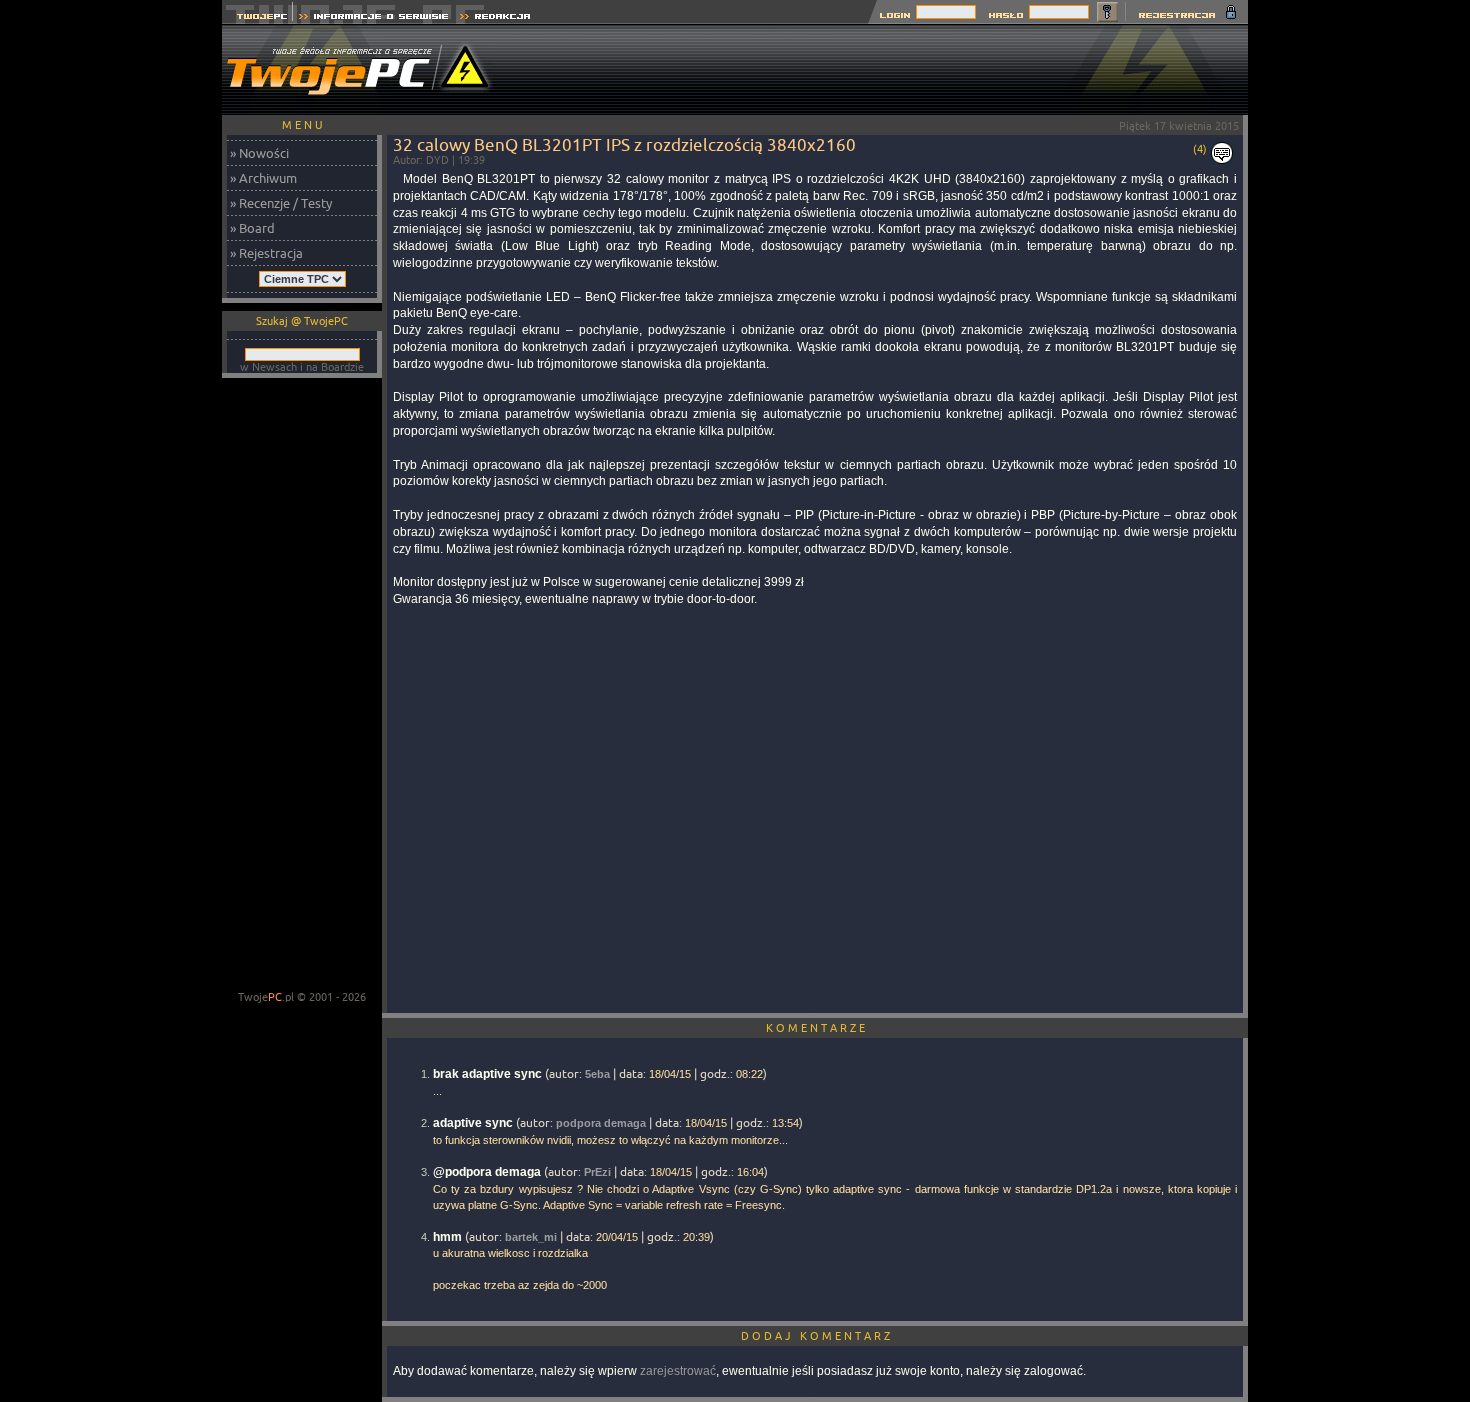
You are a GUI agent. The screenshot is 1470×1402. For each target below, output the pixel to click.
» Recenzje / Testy (281, 203)
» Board (252, 228)
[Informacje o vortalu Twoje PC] (373, 18)
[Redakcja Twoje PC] (495, 18)
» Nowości (259, 153)
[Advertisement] (884, 70)
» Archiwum (263, 178)
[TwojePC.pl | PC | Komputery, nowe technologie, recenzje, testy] (257, 18)
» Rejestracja (266, 253)
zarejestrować (678, 1371)
